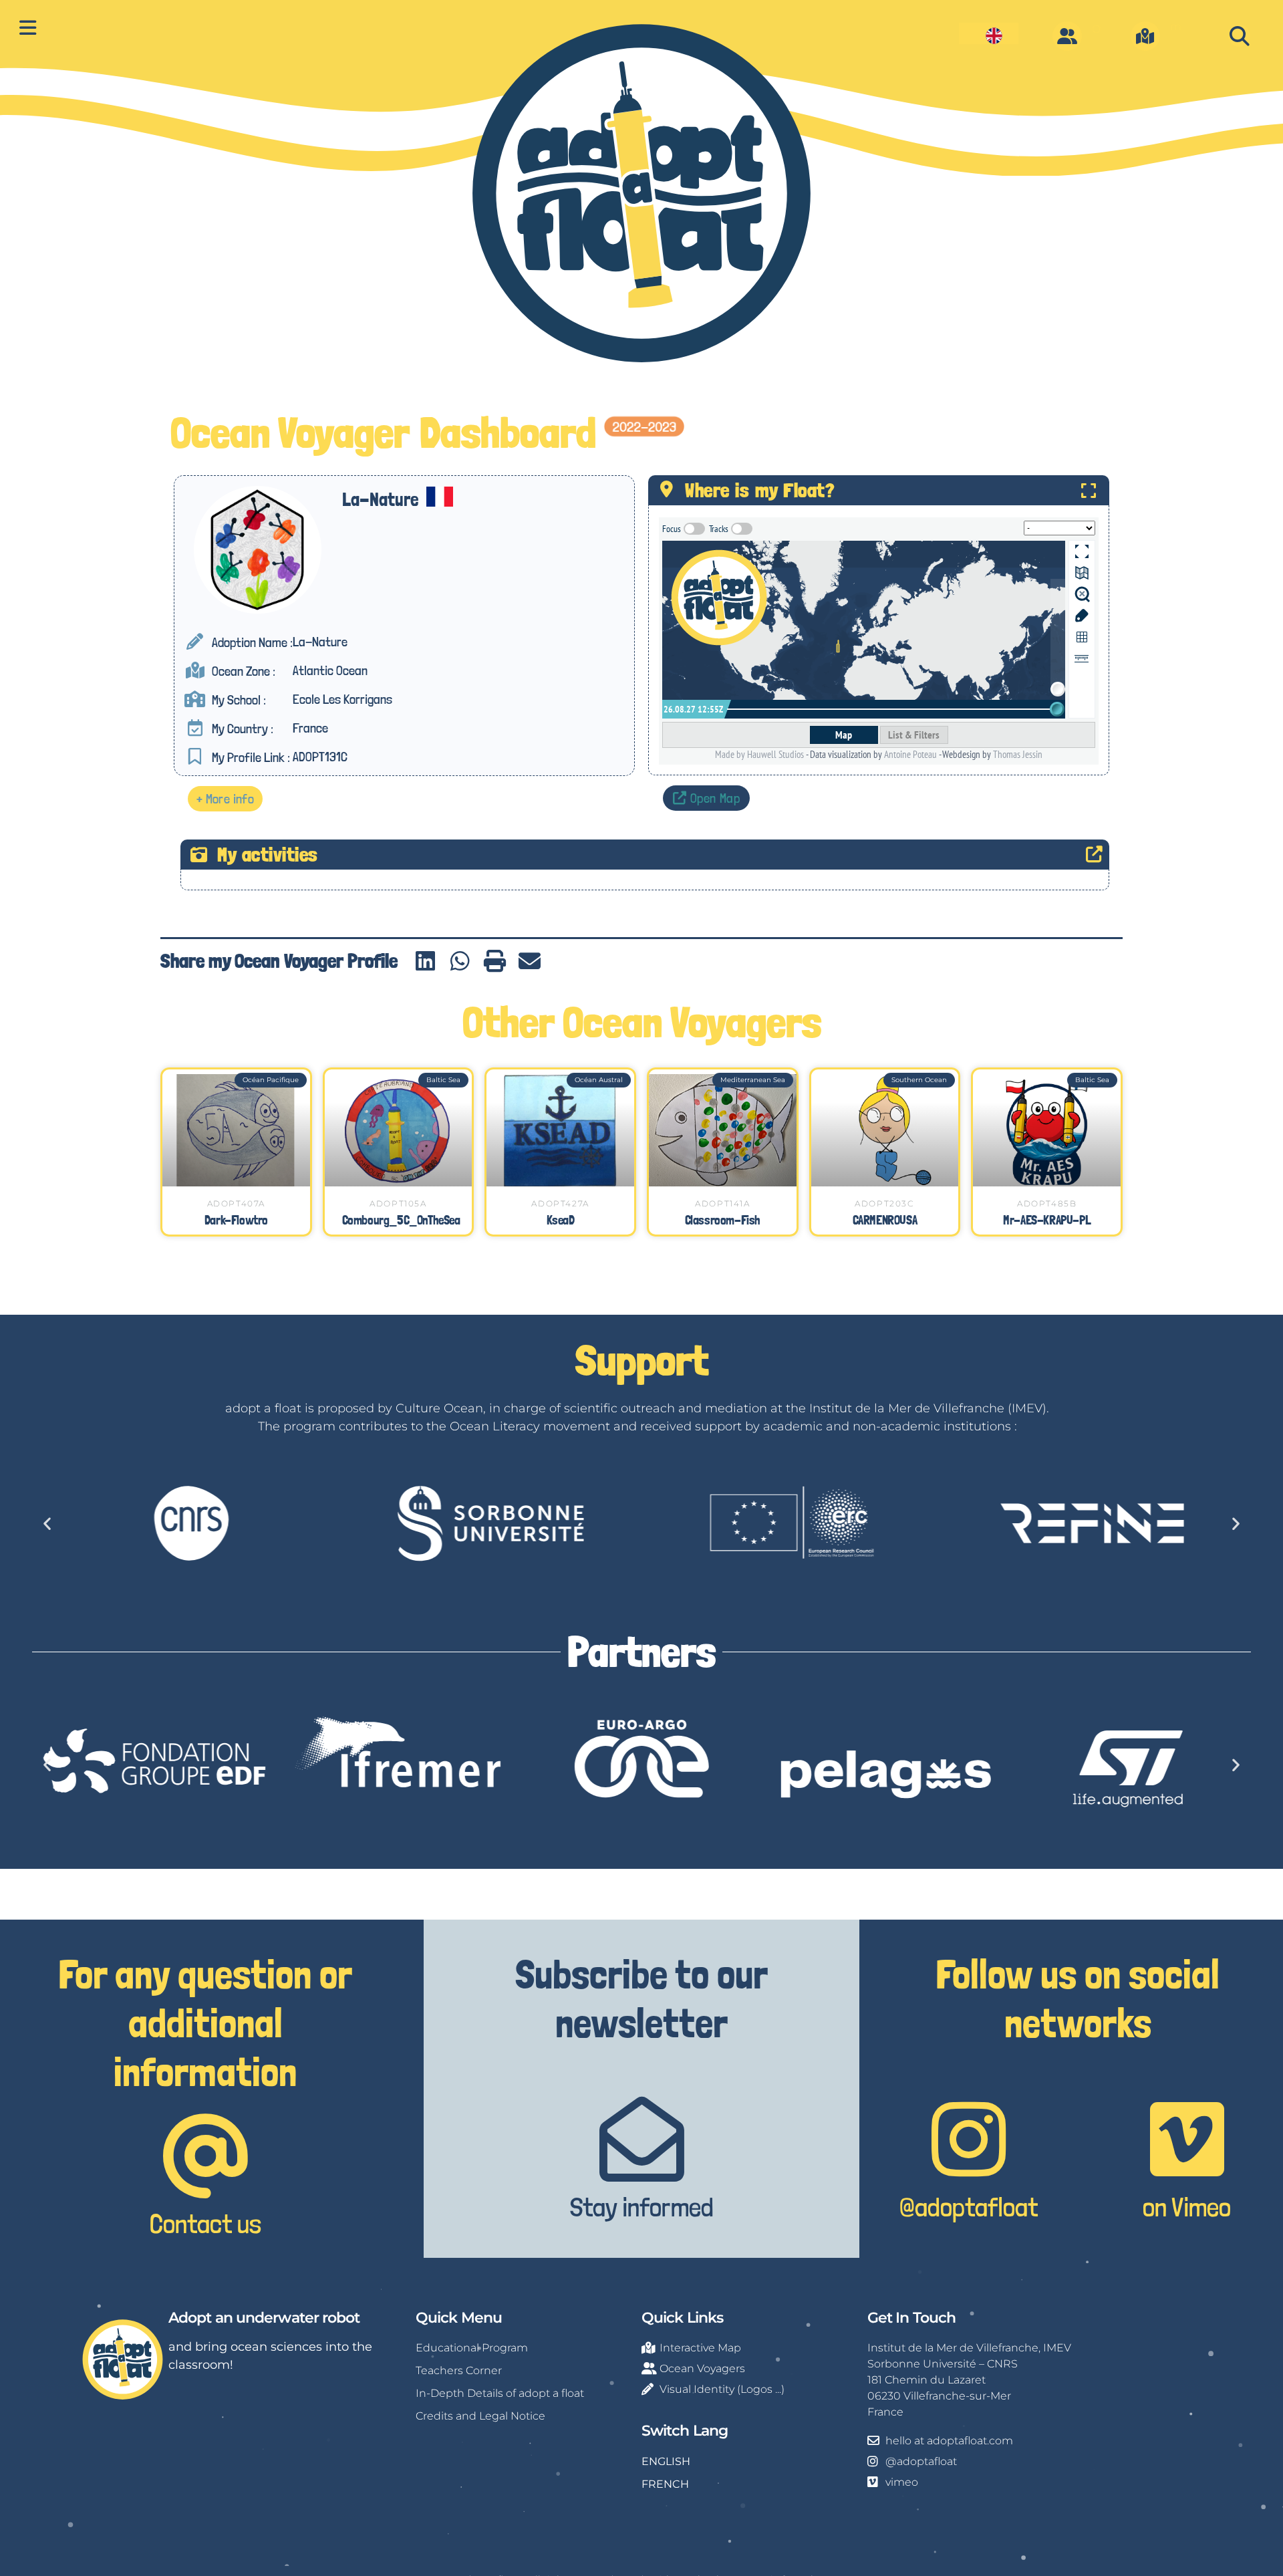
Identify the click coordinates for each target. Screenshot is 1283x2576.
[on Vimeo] (1187, 2139)
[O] (1067, 36)
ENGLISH (666, 2461)
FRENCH (665, 2484)
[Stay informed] (642, 2139)
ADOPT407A (236, 1203)
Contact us (205, 2224)
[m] (1145, 36)
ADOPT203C (884, 1203)
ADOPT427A (560, 1203)
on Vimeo (1187, 2207)
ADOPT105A (398, 1203)
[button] (1239, 36)
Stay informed (642, 2207)
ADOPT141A (722, 1203)
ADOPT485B (1047, 1203)
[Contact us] (205, 2156)
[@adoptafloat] (969, 2139)
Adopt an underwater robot (264, 2318)
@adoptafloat (969, 2207)
